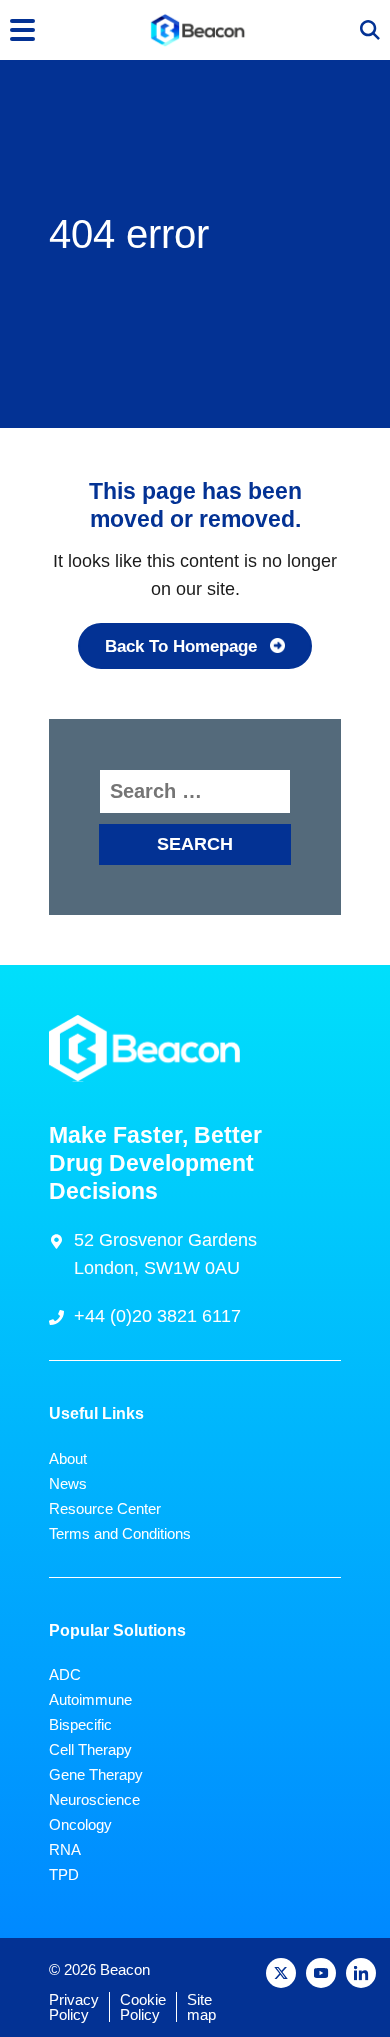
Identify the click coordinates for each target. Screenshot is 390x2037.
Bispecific (80, 1724)
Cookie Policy (143, 2007)
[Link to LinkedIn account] (361, 1973)
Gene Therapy (96, 1774)
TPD (64, 1874)
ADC (65, 1674)
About (68, 1458)
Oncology (80, 1824)
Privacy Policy (74, 2007)
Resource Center (105, 1508)
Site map (201, 2007)
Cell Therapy (90, 1749)
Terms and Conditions (120, 1533)
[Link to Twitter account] (281, 1973)
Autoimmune (90, 1699)
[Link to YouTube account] (321, 1973)
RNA (65, 1849)
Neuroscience (94, 1799)
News (68, 1483)
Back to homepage (181, 646)
